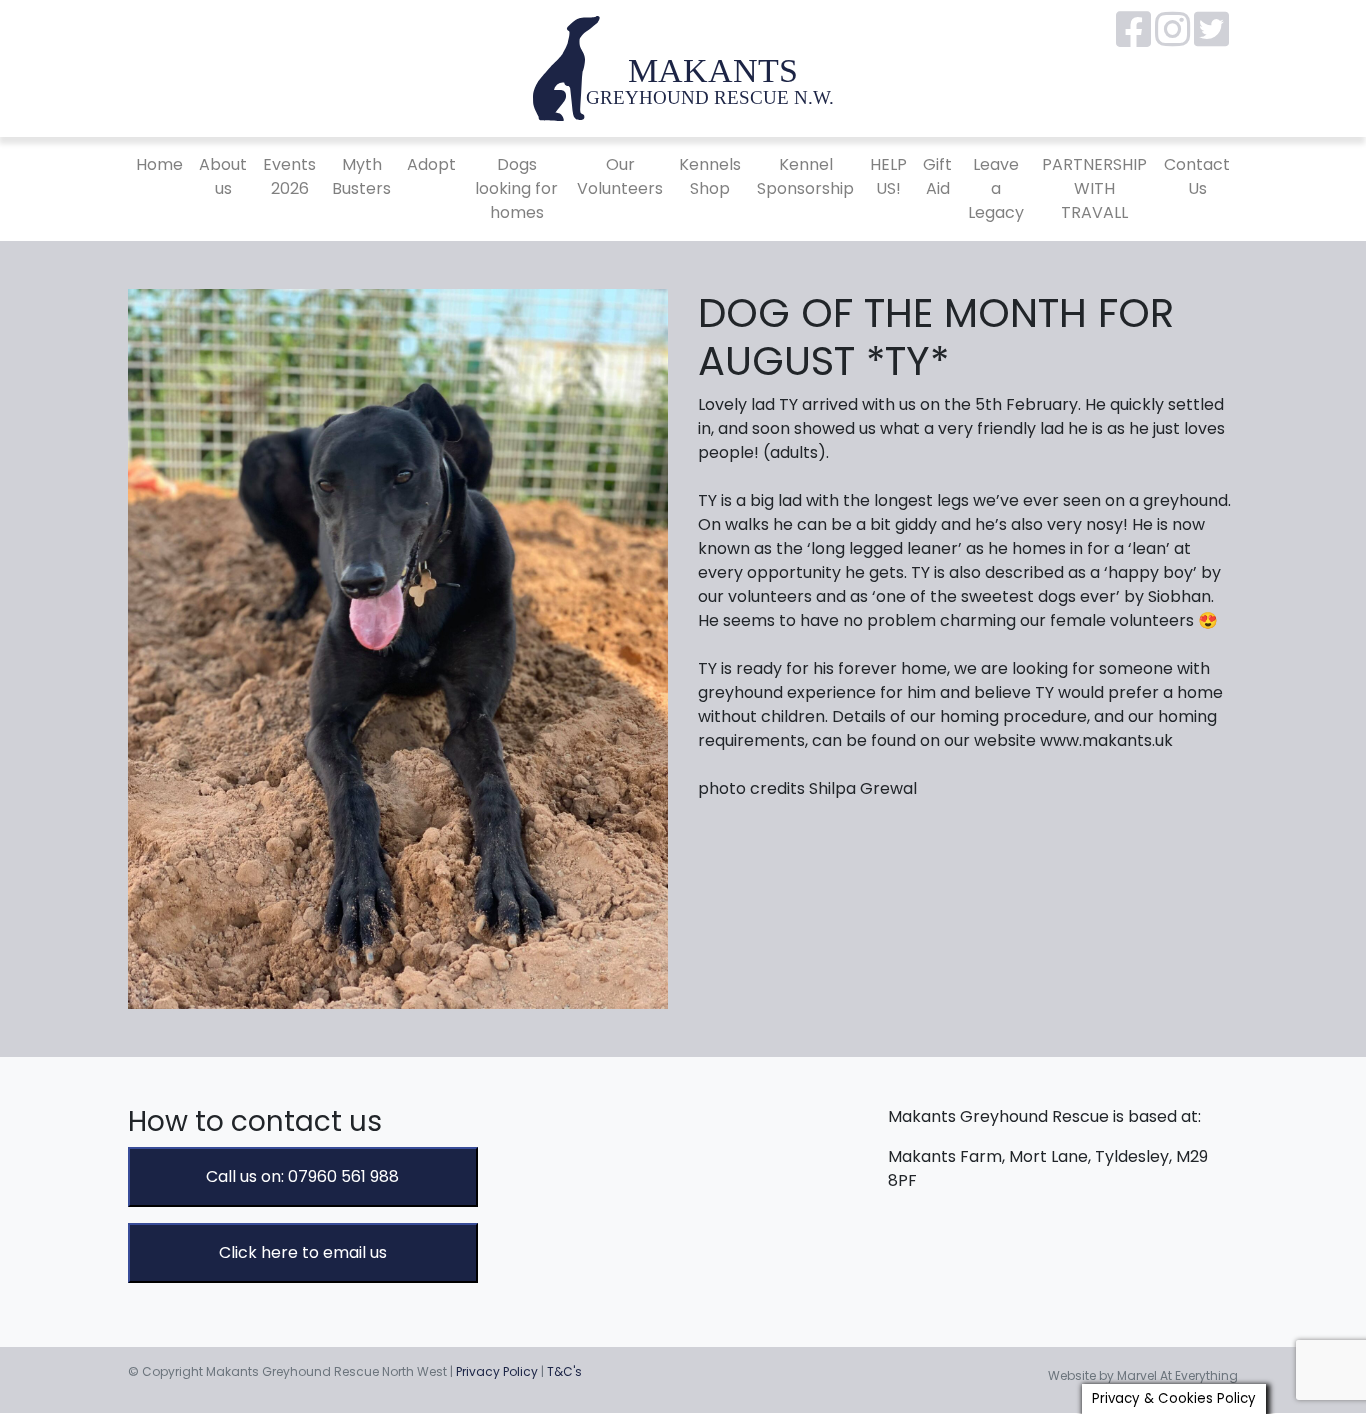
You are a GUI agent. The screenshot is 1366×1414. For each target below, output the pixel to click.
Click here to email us (303, 1252)
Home (159, 164)
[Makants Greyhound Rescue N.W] (683, 67)
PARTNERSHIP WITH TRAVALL (1094, 188)
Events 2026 (289, 176)
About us (223, 176)
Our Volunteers (620, 176)
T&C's (564, 1371)
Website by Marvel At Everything (1143, 1375)
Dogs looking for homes (516, 188)
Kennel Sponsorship (805, 176)
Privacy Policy (497, 1371)
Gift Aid (937, 176)
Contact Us (1197, 176)
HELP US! (888, 176)
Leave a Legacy (996, 188)
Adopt (431, 164)
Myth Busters (361, 176)
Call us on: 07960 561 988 (302, 1176)
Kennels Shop (710, 176)
